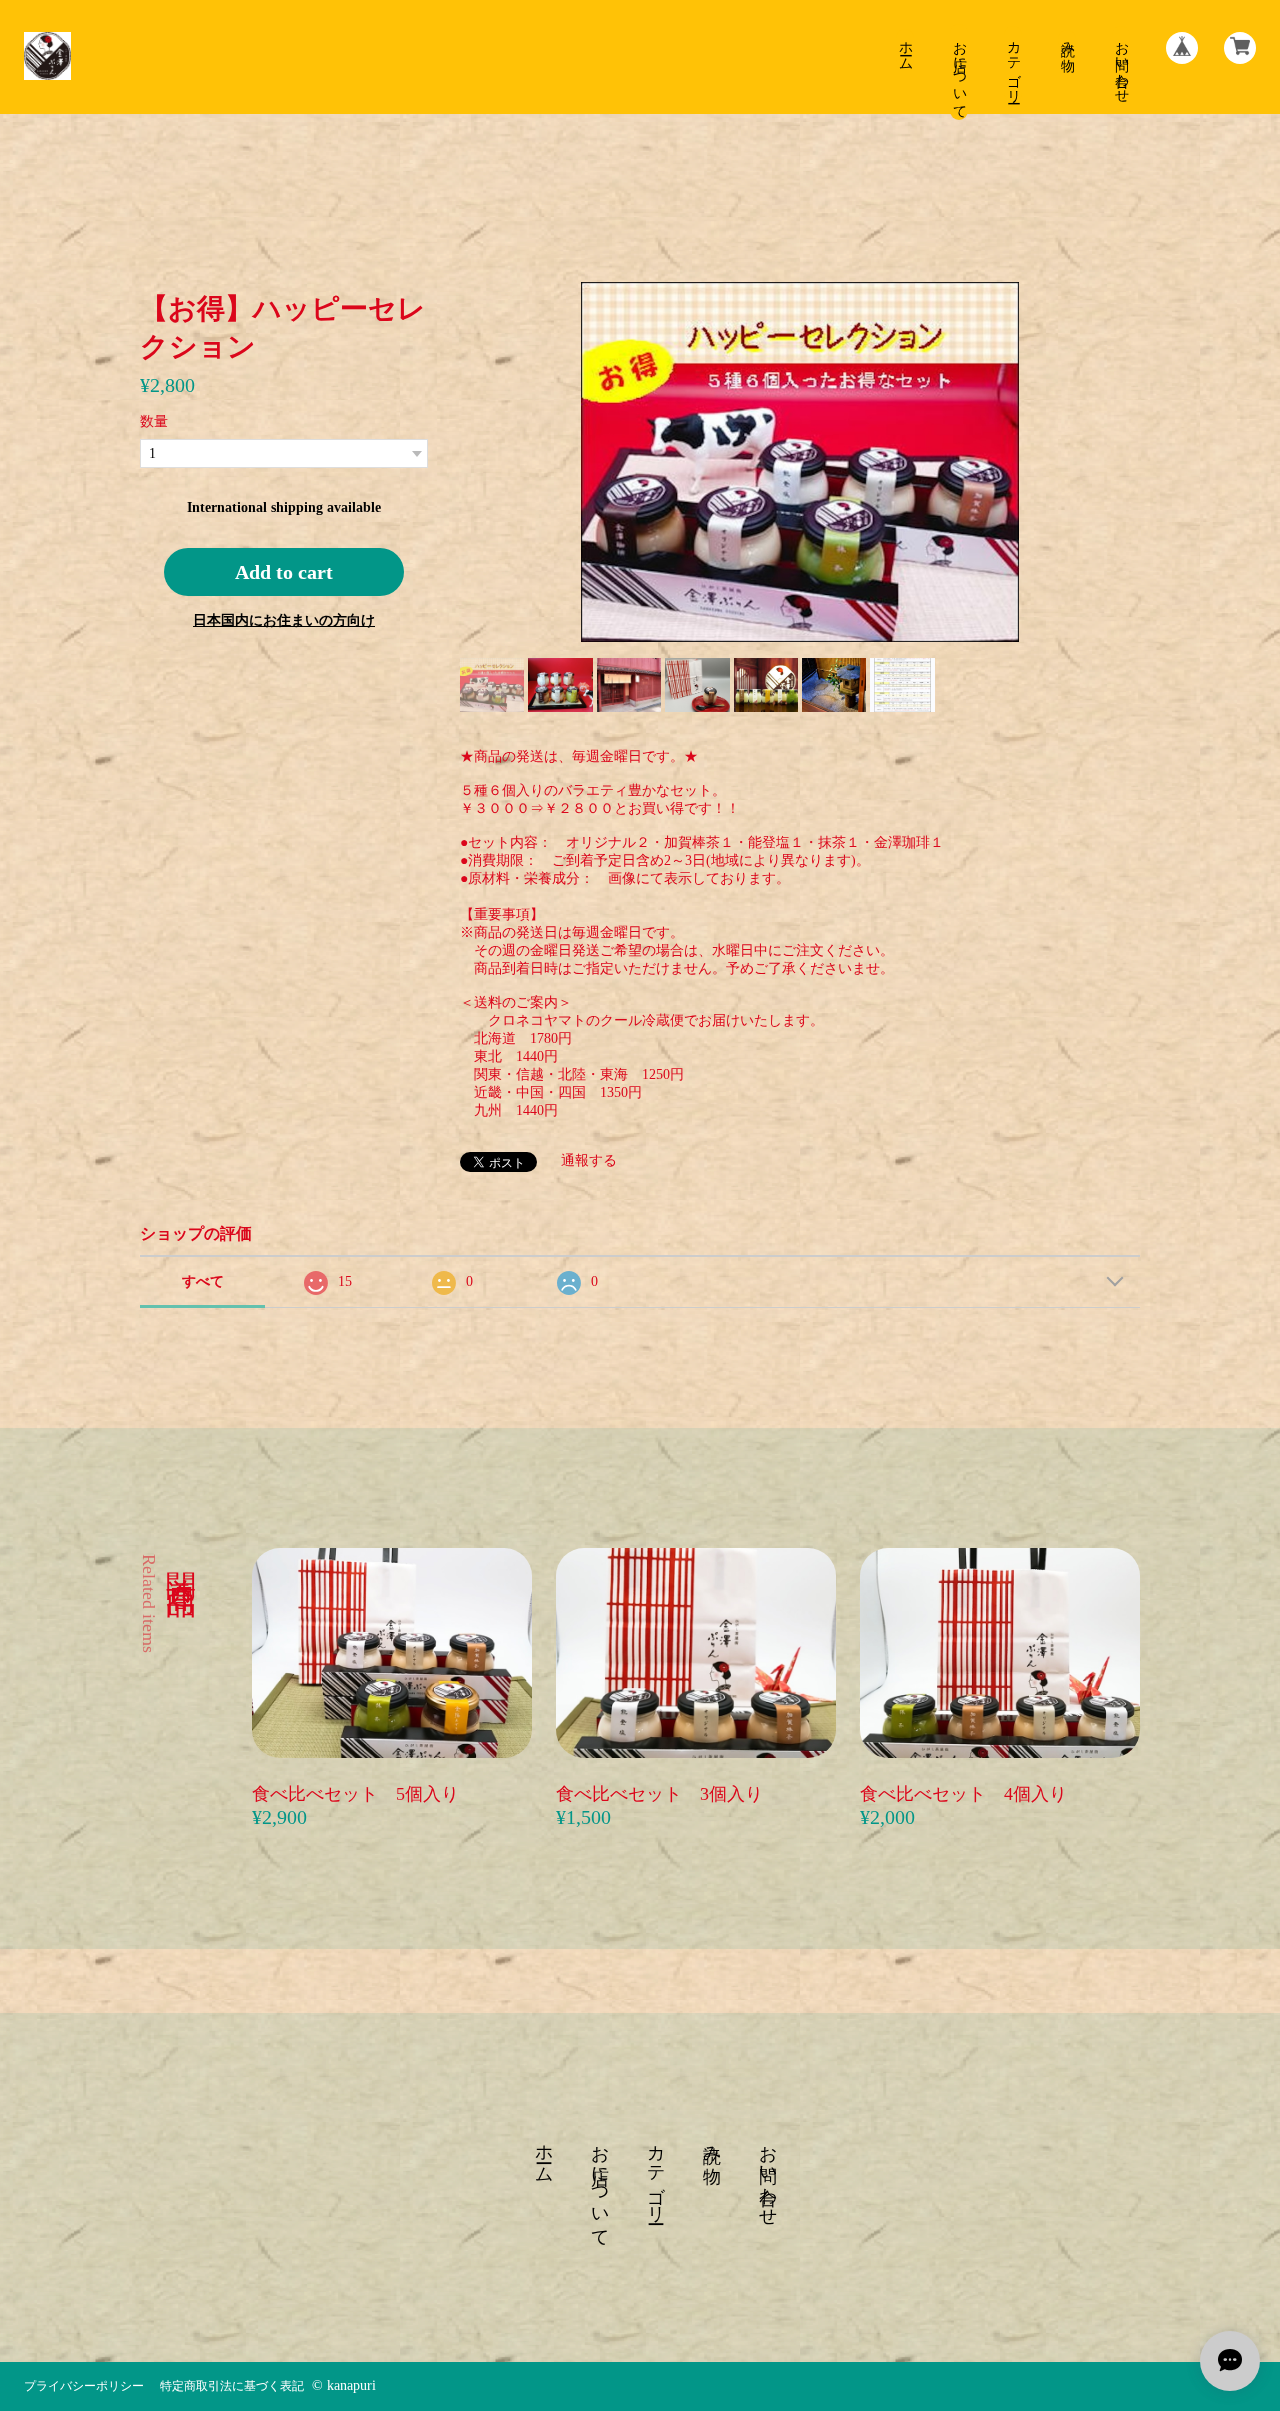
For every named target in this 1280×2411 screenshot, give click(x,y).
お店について (959, 72)
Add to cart (284, 572)
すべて (203, 1281)
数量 (154, 421)
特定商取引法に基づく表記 (232, 2386)
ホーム (905, 48)
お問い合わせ (1121, 64)
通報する (589, 1160)
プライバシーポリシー (84, 2386)
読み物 (1067, 40)
